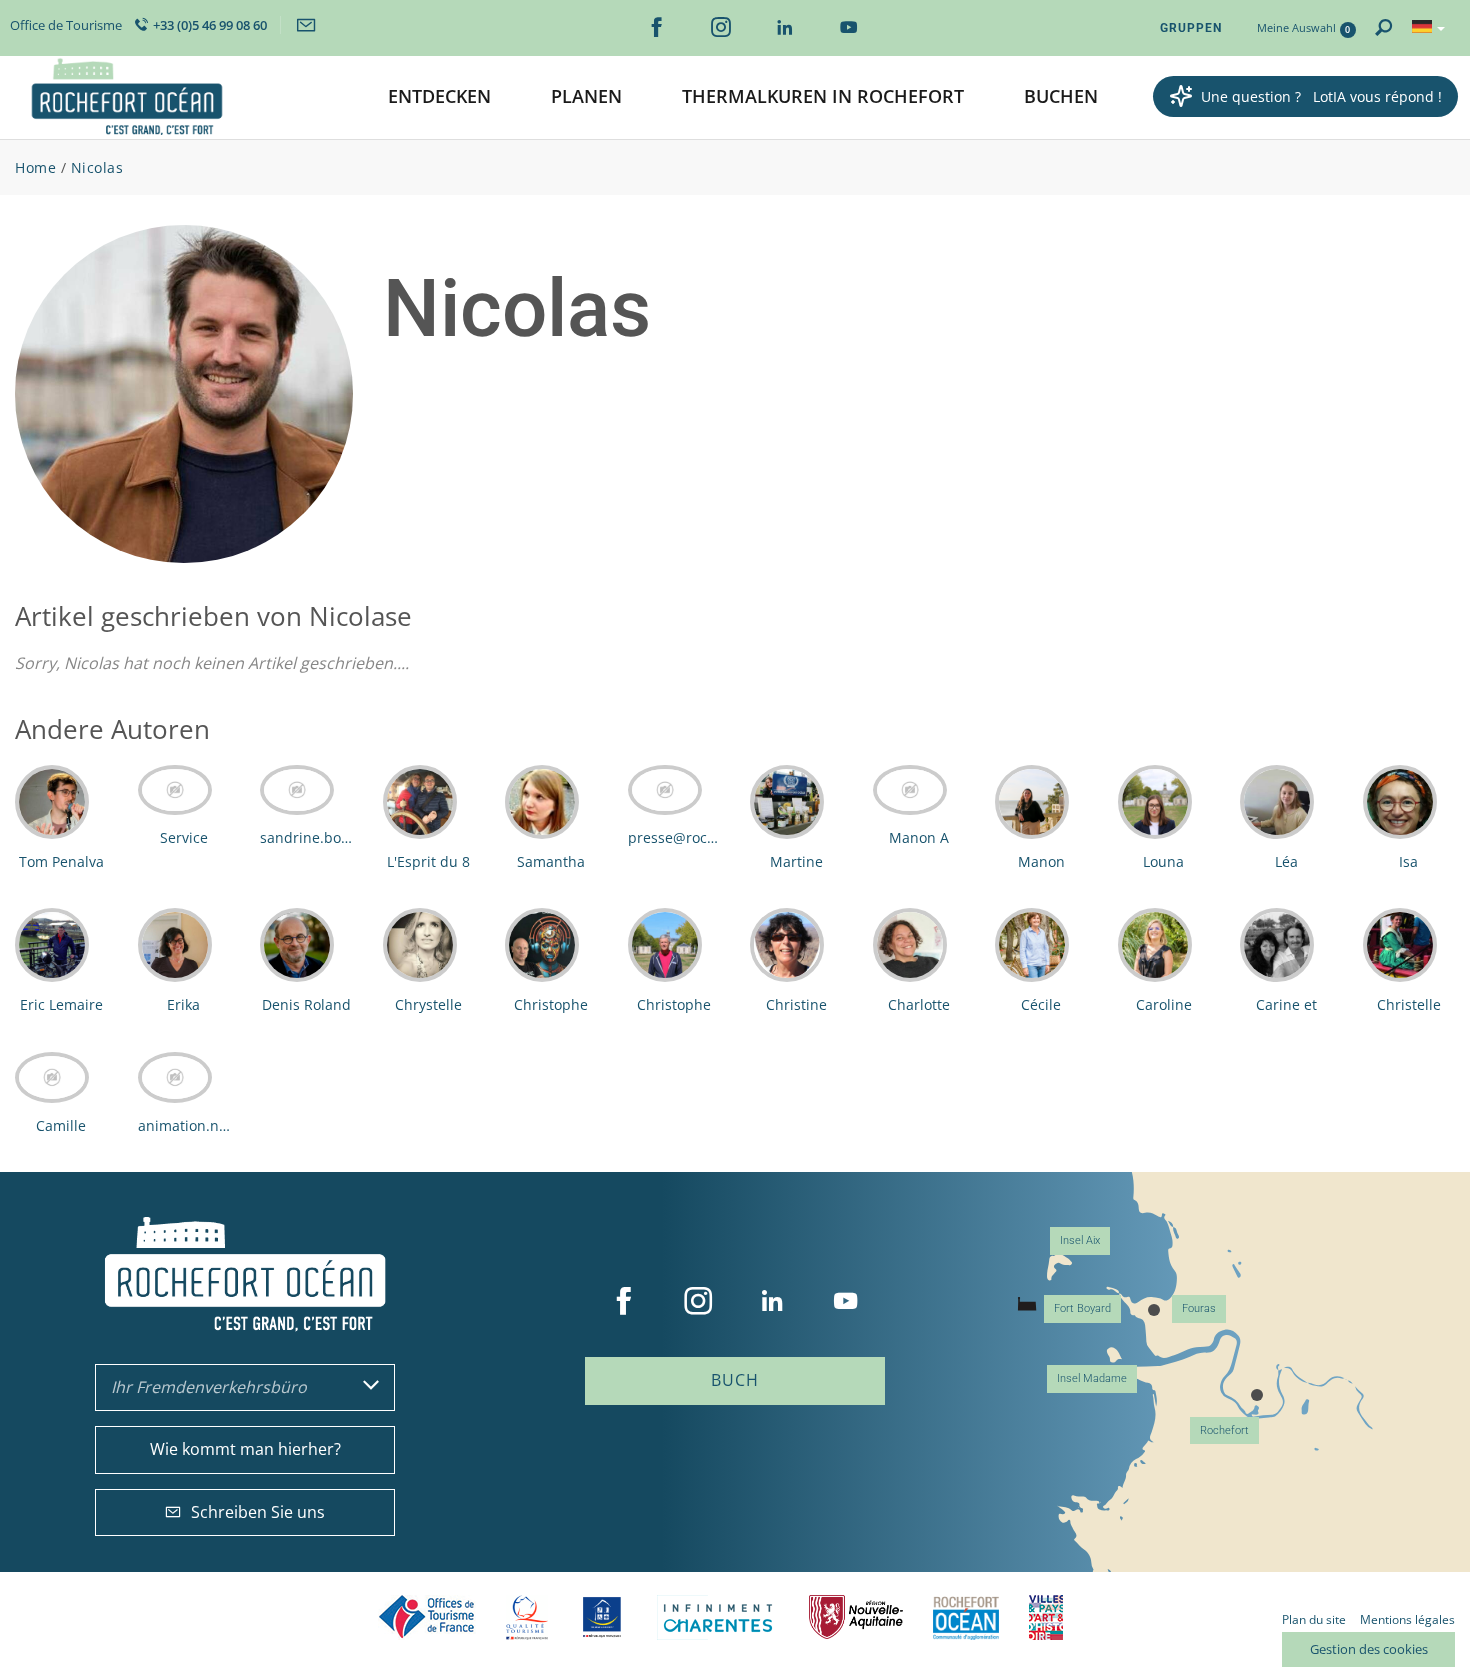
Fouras (1199, 1308)
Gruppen (1191, 28)
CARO (966, 1617)
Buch (735, 1380)
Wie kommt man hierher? (245, 1449)
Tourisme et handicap (602, 1617)
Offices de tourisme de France (427, 1617)
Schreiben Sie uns (258, 1512)
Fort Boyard (1082, 1308)
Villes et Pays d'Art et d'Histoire (1046, 1617)
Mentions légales (1407, 1619)
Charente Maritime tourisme (718, 1617)
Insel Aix (1080, 1240)
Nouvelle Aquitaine (856, 1617)
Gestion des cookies (1369, 1649)
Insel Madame (1092, 1378)
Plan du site (1314, 1619)
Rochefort (1224, 1430)
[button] (439, 97)
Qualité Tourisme (527, 1617)
